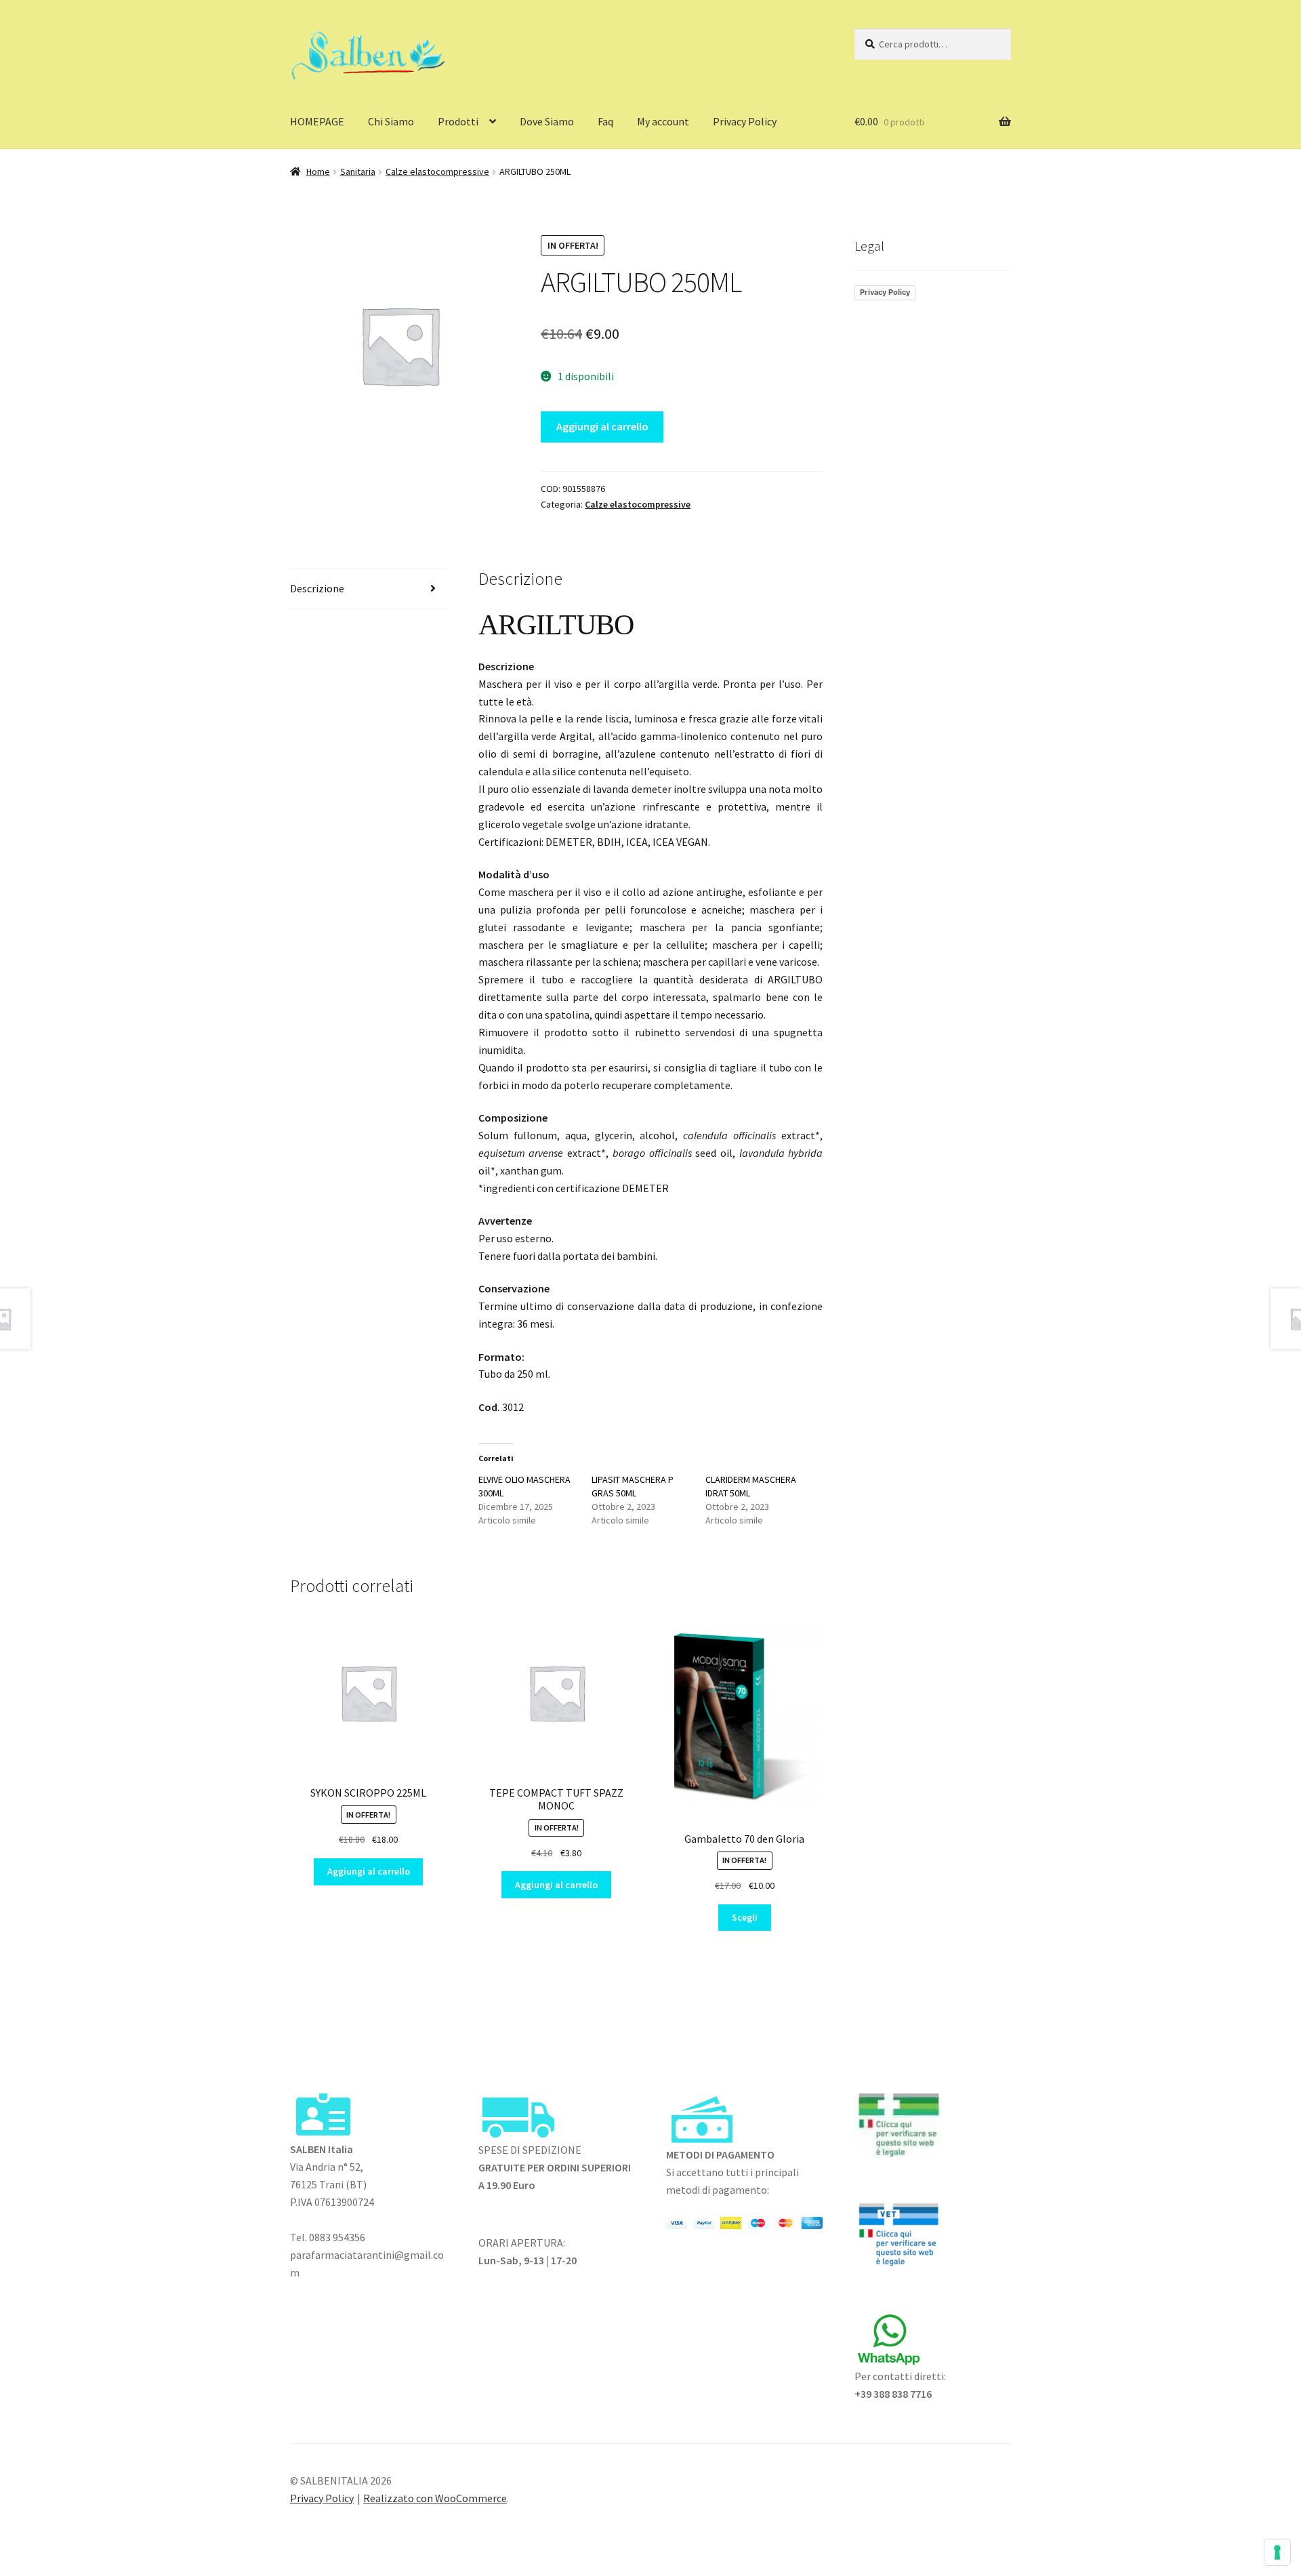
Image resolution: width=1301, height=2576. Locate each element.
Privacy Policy (745, 121)
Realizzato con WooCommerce (435, 2498)
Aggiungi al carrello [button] (369, 1871)
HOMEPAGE (317, 121)
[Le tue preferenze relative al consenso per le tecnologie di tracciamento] (1277, 2552)
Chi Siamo (391, 121)
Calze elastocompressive (437, 171)
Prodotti (458, 121)
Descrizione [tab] (317, 588)
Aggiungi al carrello (602, 426)
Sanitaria (358, 171)
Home (318, 171)
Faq (605, 121)
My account (663, 121)
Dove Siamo (547, 121)
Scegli (745, 1917)
